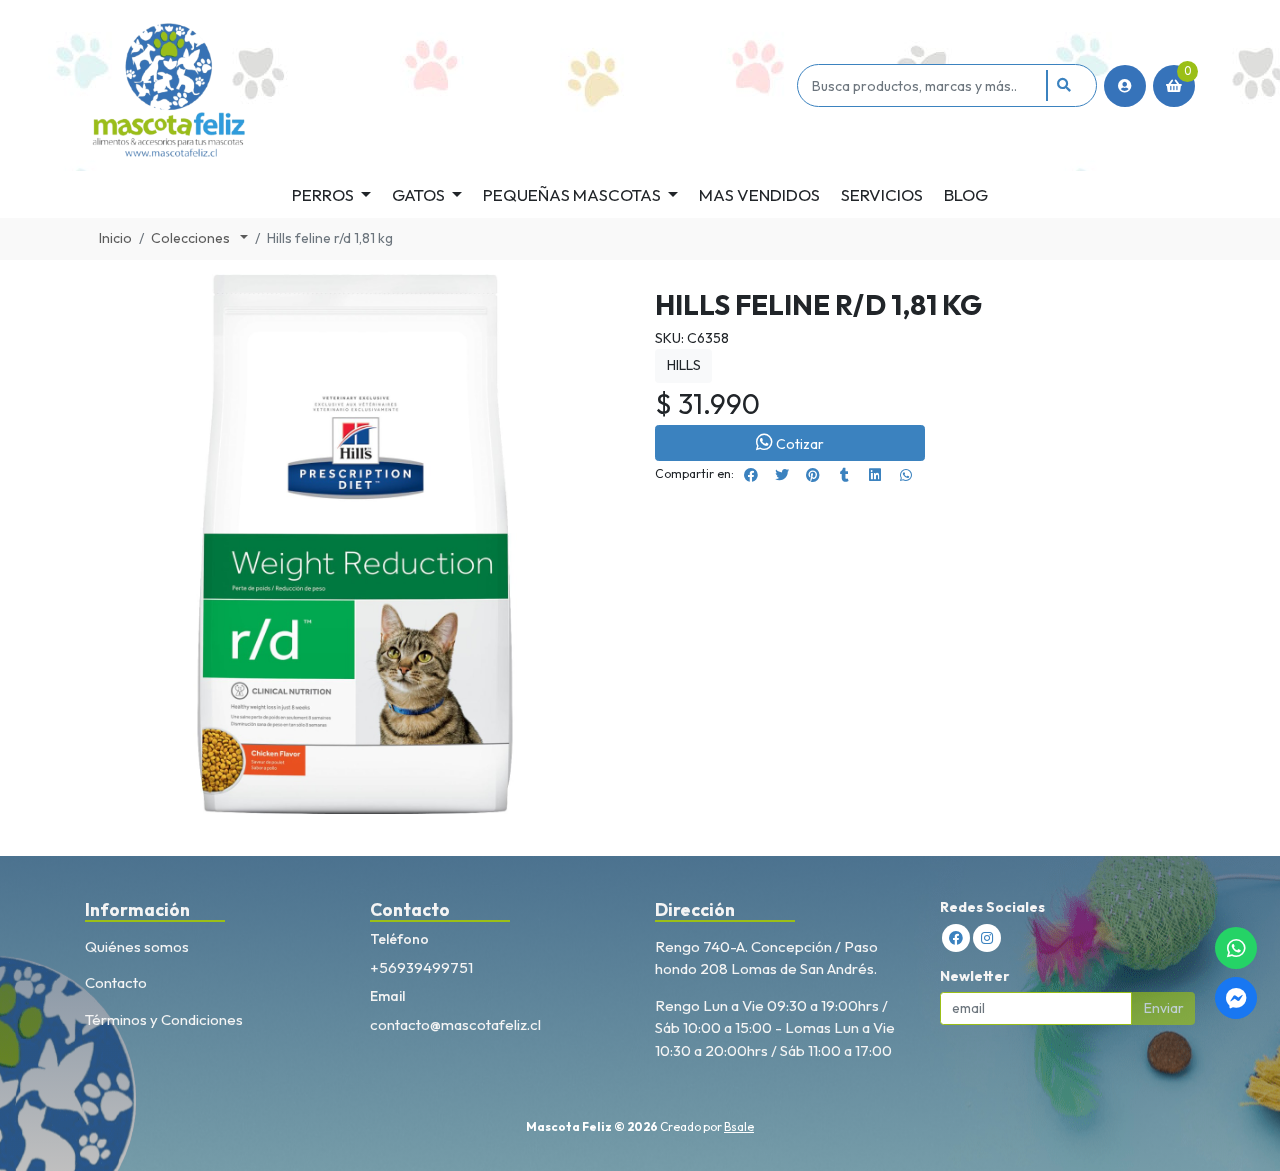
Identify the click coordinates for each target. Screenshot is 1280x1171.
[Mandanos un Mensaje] (1236, 998)
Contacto (116, 982)
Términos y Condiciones (164, 1019)
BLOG (966, 194)
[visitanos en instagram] (987, 938)
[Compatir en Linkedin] (875, 475)
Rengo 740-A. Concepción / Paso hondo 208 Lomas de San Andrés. (766, 958)
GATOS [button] (418, 194)
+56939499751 (421, 967)
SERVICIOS (882, 194)
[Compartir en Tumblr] (844, 475)
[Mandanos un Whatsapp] (1236, 948)
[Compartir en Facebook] (751, 475)
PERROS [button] (323, 194)
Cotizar (800, 444)
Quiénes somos (137, 946)
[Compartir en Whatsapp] (906, 475)
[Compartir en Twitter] (782, 475)
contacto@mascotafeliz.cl (455, 1024)
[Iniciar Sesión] (1125, 86)
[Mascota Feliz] (437, 85)
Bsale (739, 1126)
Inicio (115, 238)
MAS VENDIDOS (759, 194)
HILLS (684, 365)
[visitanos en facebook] (956, 938)
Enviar (1164, 1008)
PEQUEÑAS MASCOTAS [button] (572, 194)
